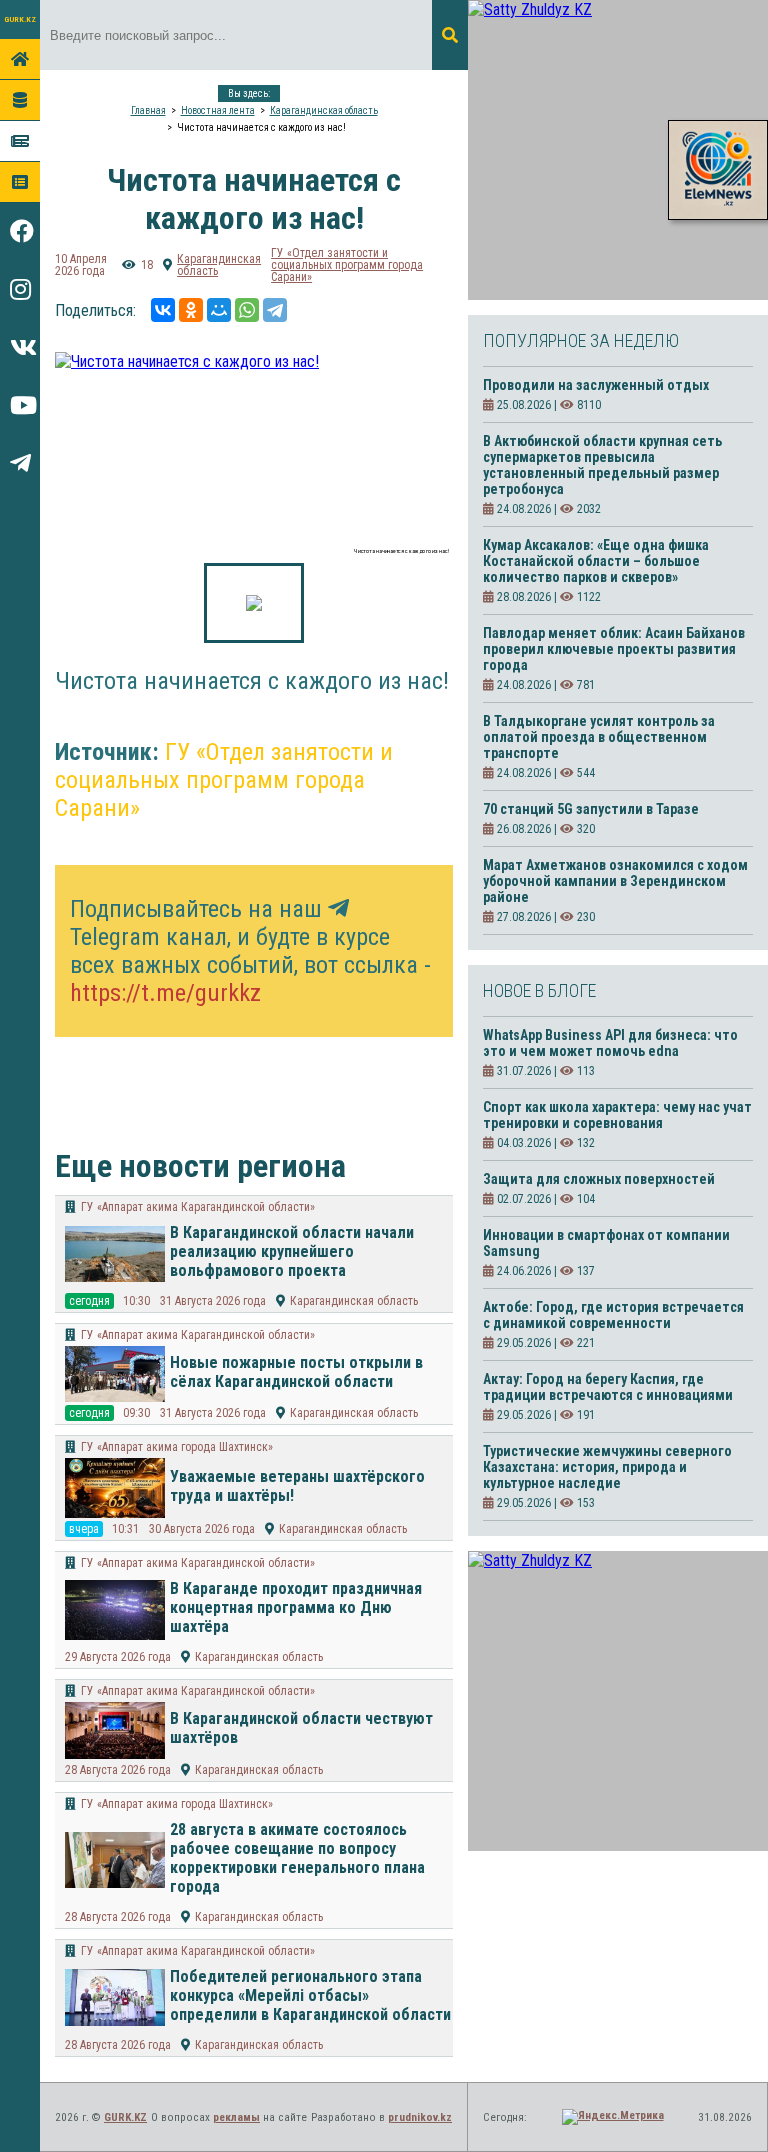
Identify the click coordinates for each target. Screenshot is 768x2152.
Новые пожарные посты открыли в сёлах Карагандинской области (296, 1372)
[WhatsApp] (247, 310)
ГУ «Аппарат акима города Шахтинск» (177, 1447)
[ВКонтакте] (163, 310)
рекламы (236, 2117)
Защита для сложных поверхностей (599, 1179)
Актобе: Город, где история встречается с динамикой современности (613, 1315)
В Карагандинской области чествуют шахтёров (301, 1728)
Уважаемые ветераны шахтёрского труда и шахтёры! (297, 1486)
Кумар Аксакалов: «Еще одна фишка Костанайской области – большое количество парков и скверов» (596, 561)
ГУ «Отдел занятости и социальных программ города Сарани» (347, 265)
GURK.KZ (20, 19)
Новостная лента (218, 110)
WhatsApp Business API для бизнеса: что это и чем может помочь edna (610, 1043)
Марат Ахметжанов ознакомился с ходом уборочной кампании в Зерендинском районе (615, 881)
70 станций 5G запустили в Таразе (591, 809)
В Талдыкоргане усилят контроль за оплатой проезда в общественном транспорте (599, 737)
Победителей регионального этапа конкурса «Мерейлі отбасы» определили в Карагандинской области (310, 1995)
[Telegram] (275, 310)
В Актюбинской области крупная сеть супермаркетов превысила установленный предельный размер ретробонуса (602, 465)
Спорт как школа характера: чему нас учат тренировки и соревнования (617, 1115)
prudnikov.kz (420, 2117)
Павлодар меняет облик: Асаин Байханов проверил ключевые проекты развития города (614, 649)
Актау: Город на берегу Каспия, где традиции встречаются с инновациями (608, 1387)
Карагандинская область (324, 110)
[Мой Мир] (219, 310)
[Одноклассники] (191, 310)
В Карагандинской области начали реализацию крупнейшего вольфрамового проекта (292, 1251)
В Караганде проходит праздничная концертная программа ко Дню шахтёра (296, 1607)
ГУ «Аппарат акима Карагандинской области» (198, 1207)
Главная (148, 110)
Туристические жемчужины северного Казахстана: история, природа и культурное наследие (607, 1467)
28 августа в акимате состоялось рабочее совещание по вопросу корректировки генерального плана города (297, 1858)
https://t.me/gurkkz (165, 993)
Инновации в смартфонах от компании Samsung (606, 1243)
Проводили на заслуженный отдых (596, 385)
